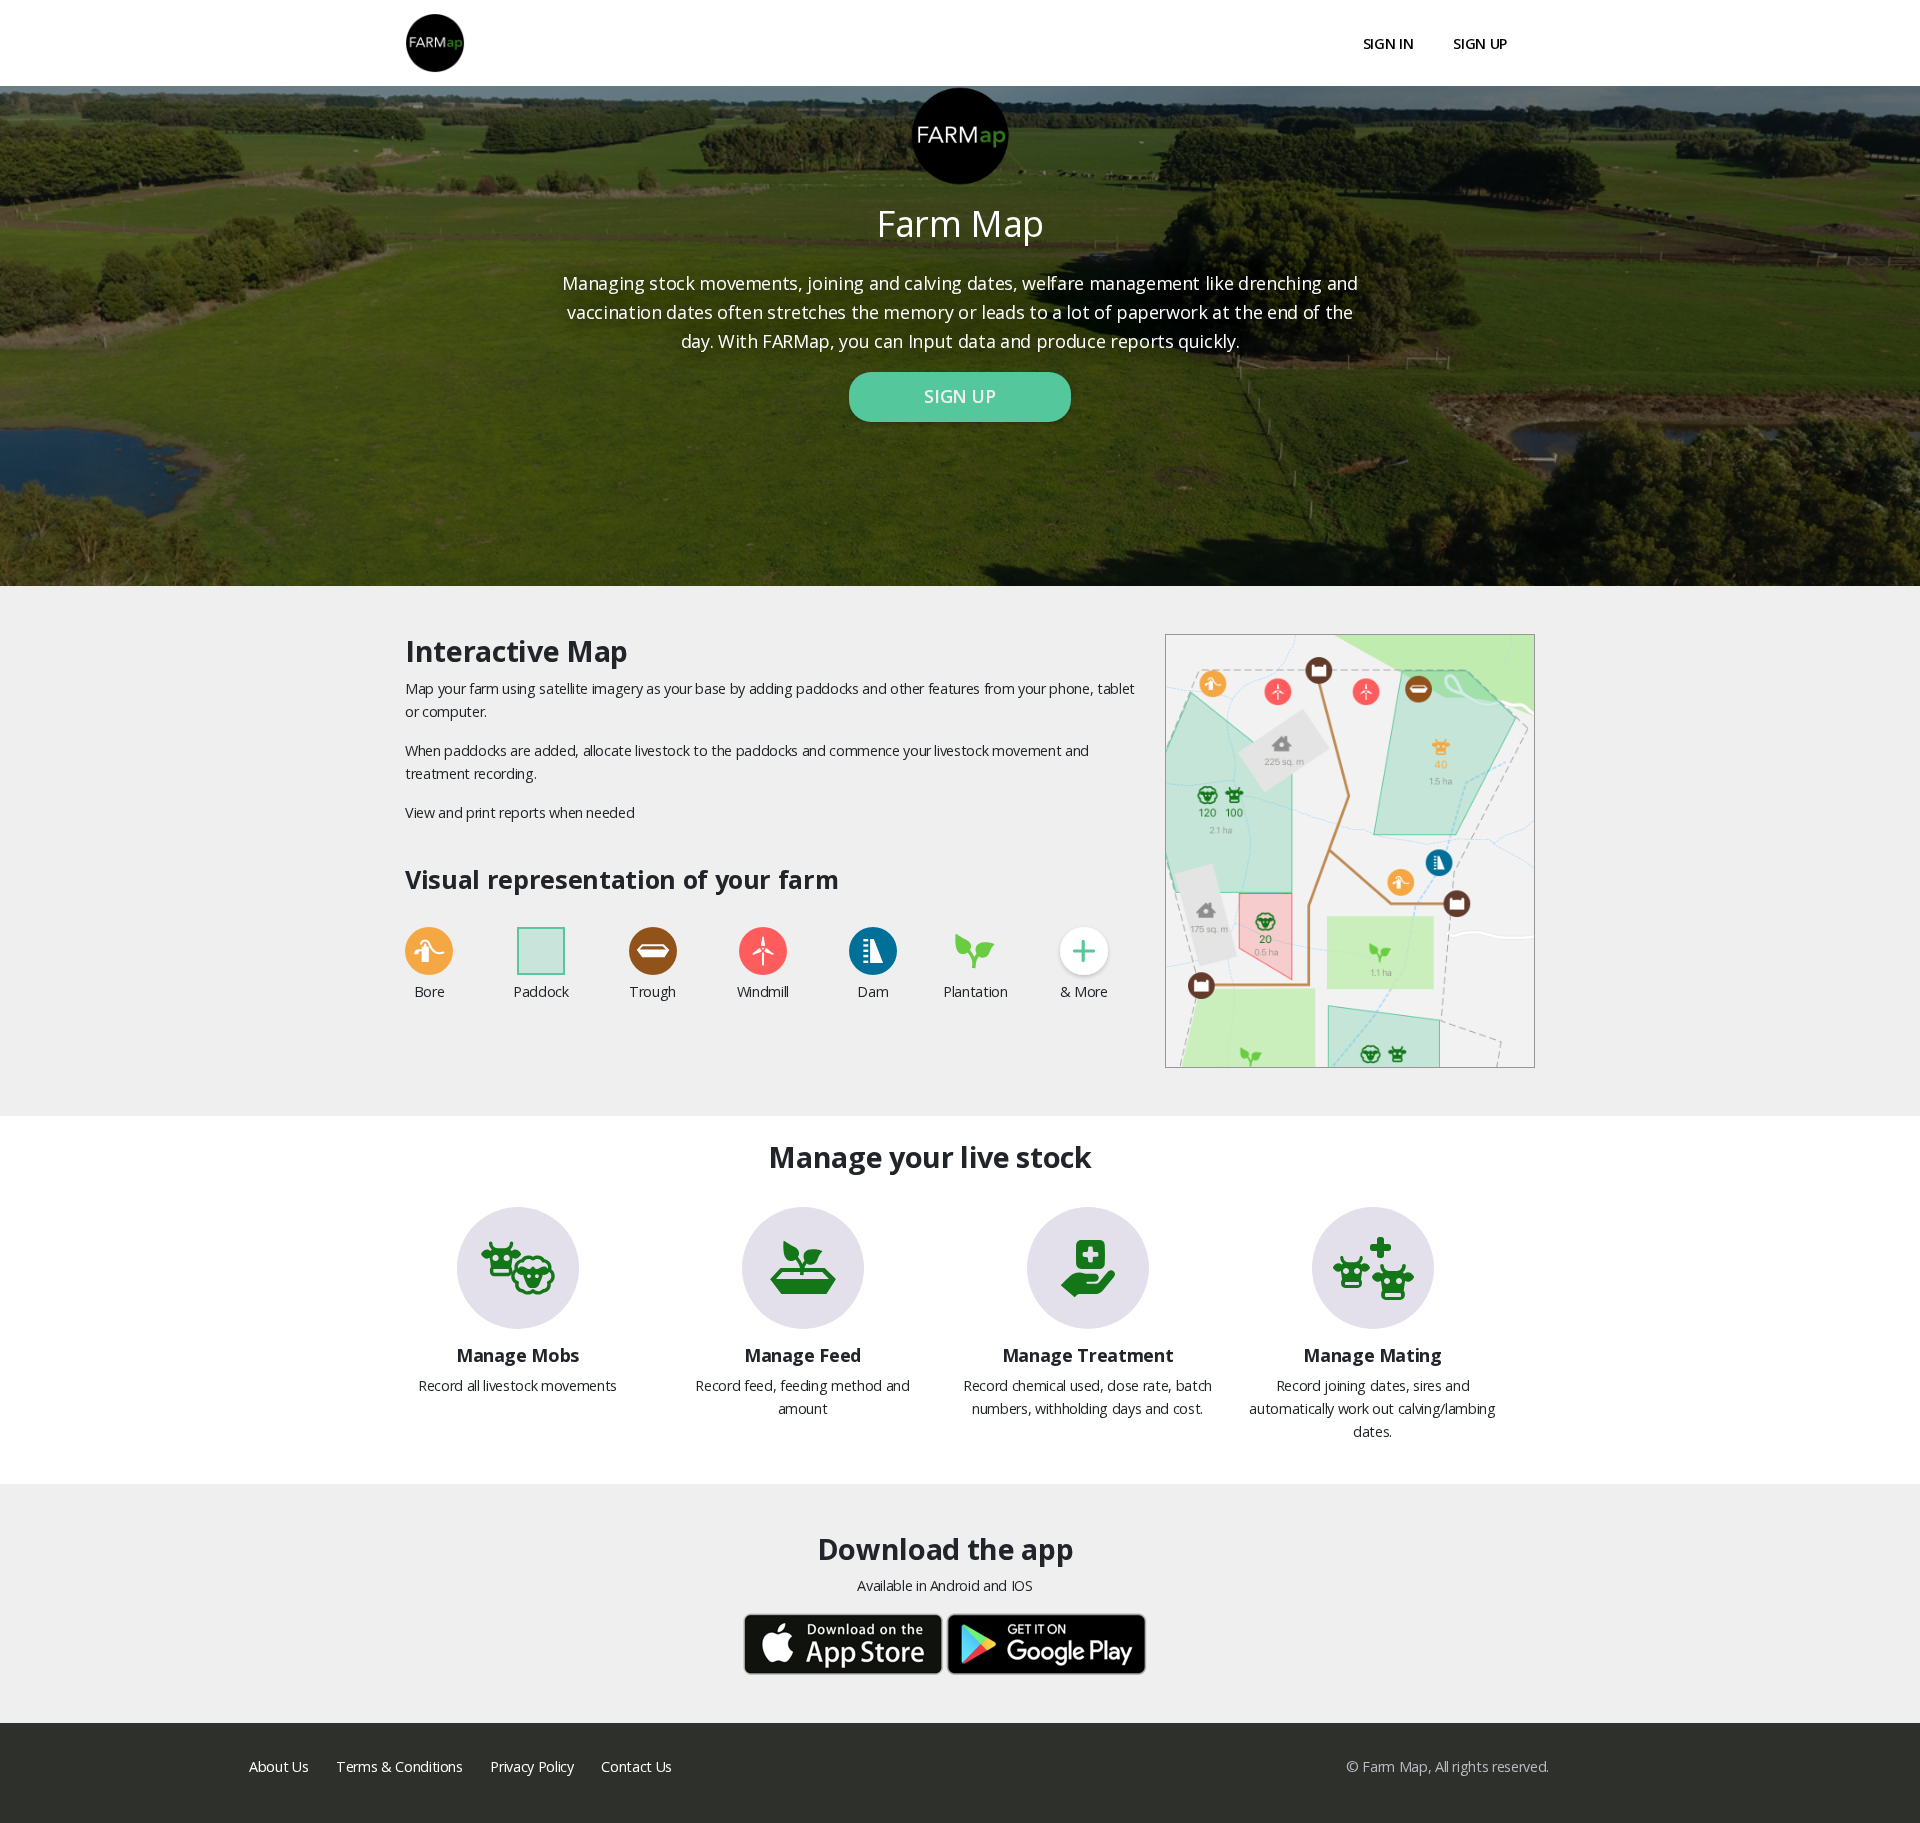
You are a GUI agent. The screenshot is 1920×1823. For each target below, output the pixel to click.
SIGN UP (1480, 43)
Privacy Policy (531, 1766)
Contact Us (636, 1766)
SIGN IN (1388, 43)
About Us (278, 1766)
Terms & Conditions (399, 1766)
